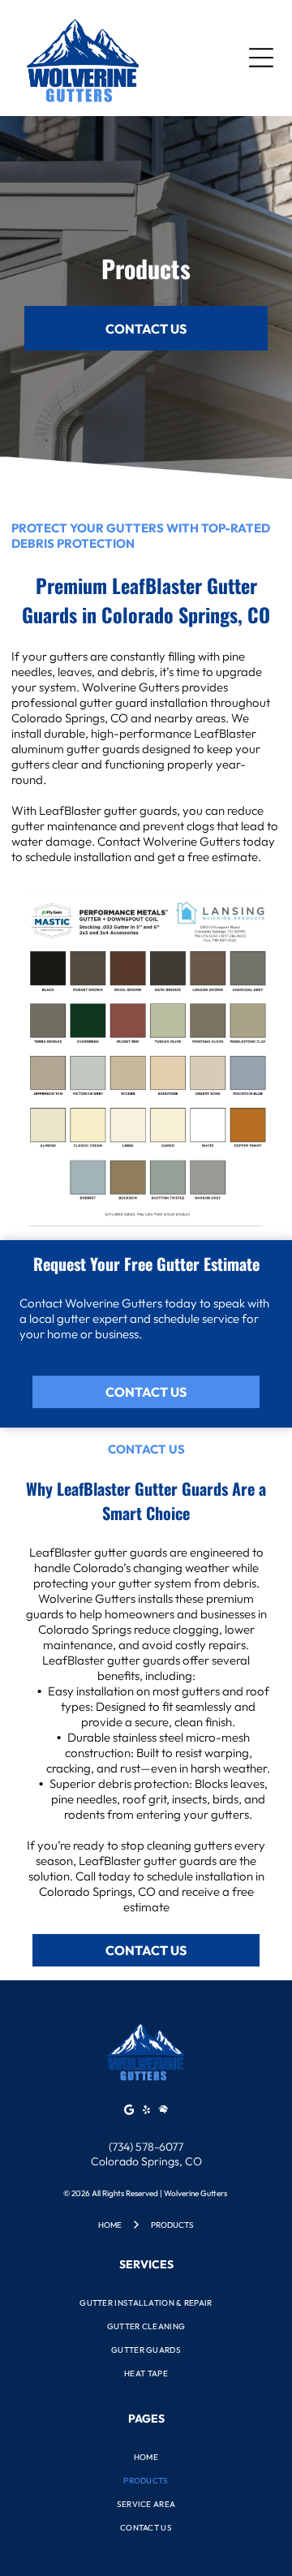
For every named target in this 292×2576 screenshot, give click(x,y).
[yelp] (146, 2111)
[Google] (129, 2111)
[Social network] (163, 2111)
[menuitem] (146, 2303)
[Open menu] (261, 58)
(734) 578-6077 (146, 2147)
